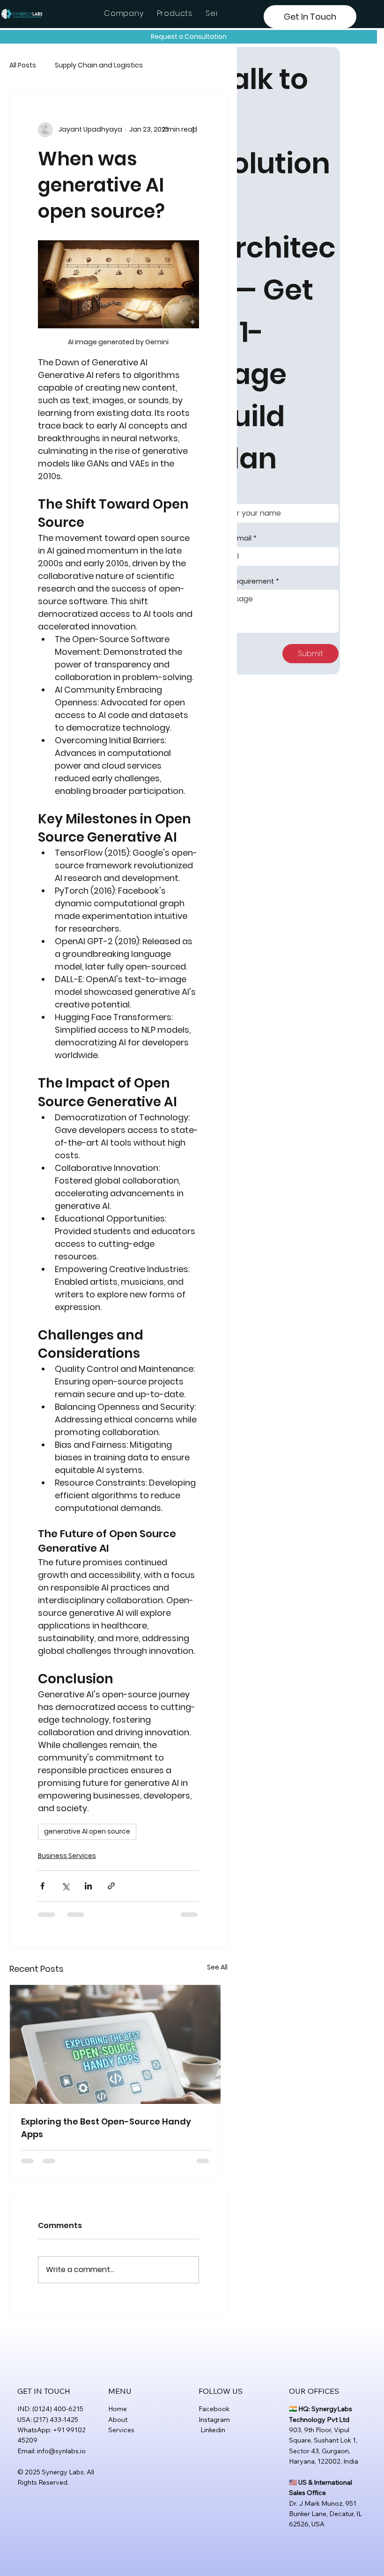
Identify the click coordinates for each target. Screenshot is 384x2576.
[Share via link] (111, 1886)
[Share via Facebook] (42, 1886)
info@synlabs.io (61, 2451)
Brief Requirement (247, 581)
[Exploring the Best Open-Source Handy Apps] (116, 2044)
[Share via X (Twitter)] (65, 1886)
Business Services (67, 1856)
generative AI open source (87, 1831)
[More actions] (193, 130)
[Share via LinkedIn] (88, 1886)
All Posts (23, 65)
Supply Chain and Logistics (99, 65)
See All (217, 1967)
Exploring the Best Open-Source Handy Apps (106, 2128)
